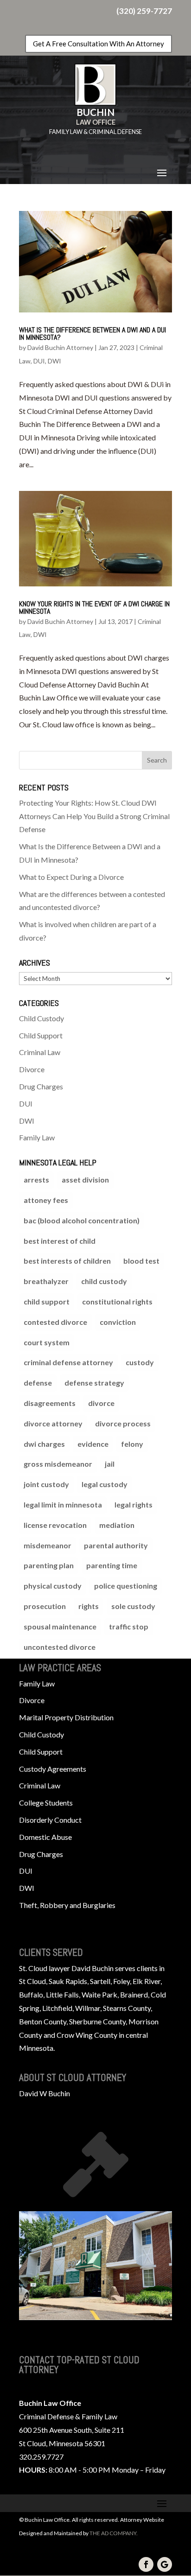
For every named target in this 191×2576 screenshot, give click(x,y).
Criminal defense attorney (68, 1362)
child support (47, 1301)
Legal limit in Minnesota (63, 1504)
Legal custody (105, 1484)
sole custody (133, 1606)
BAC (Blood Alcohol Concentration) (82, 1220)
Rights (89, 1606)
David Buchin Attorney (60, 347)
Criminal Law (40, 1052)
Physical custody (53, 1586)
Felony (132, 1444)
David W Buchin (45, 2093)
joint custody (46, 1484)
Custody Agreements (53, 1769)
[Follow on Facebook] (146, 2564)
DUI (39, 361)
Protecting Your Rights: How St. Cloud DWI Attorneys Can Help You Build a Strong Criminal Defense (94, 816)
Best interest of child (60, 1241)
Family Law (37, 1137)
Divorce (32, 1069)
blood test (141, 1261)
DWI (54, 361)
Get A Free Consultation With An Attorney (99, 44)
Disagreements (50, 1403)
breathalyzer (46, 1281)
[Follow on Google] (165, 2564)
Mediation (117, 1525)
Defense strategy (94, 1383)
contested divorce (55, 1322)
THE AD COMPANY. (114, 2533)
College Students (46, 1803)
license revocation (55, 1525)
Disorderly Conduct (50, 1820)
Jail (110, 1464)
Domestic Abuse (45, 1837)
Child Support (41, 1035)
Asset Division (85, 1180)
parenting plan (49, 1565)
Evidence (93, 1444)
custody (140, 1362)
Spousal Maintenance (60, 1626)
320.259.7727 (41, 2457)
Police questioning (126, 1586)
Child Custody (41, 1018)
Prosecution (45, 1606)
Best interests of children (67, 1261)
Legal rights (134, 1504)
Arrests (36, 1180)
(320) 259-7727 (144, 11)
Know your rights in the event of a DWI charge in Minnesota (94, 607)
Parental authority (116, 1545)
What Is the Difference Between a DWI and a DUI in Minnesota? (92, 334)
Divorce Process (123, 1423)
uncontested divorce (60, 1647)
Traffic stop (129, 1626)
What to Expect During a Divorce (71, 877)
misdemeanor (48, 1545)
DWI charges (44, 1444)
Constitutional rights (117, 1301)
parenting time (112, 1565)
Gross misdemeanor (58, 1464)
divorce (101, 1403)
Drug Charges (41, 1086)
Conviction (118, 1322)
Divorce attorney (53, 1423)
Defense (38, 1383)
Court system (47, 1342)
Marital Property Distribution (66, 1717)
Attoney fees (46, 1200)
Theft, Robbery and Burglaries (67, 1905)
